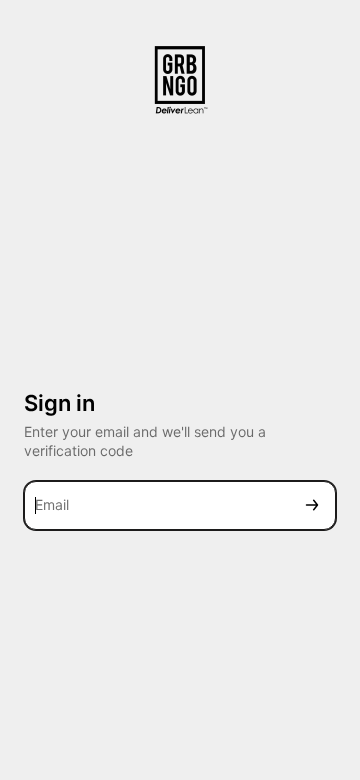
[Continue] (312, 505)
